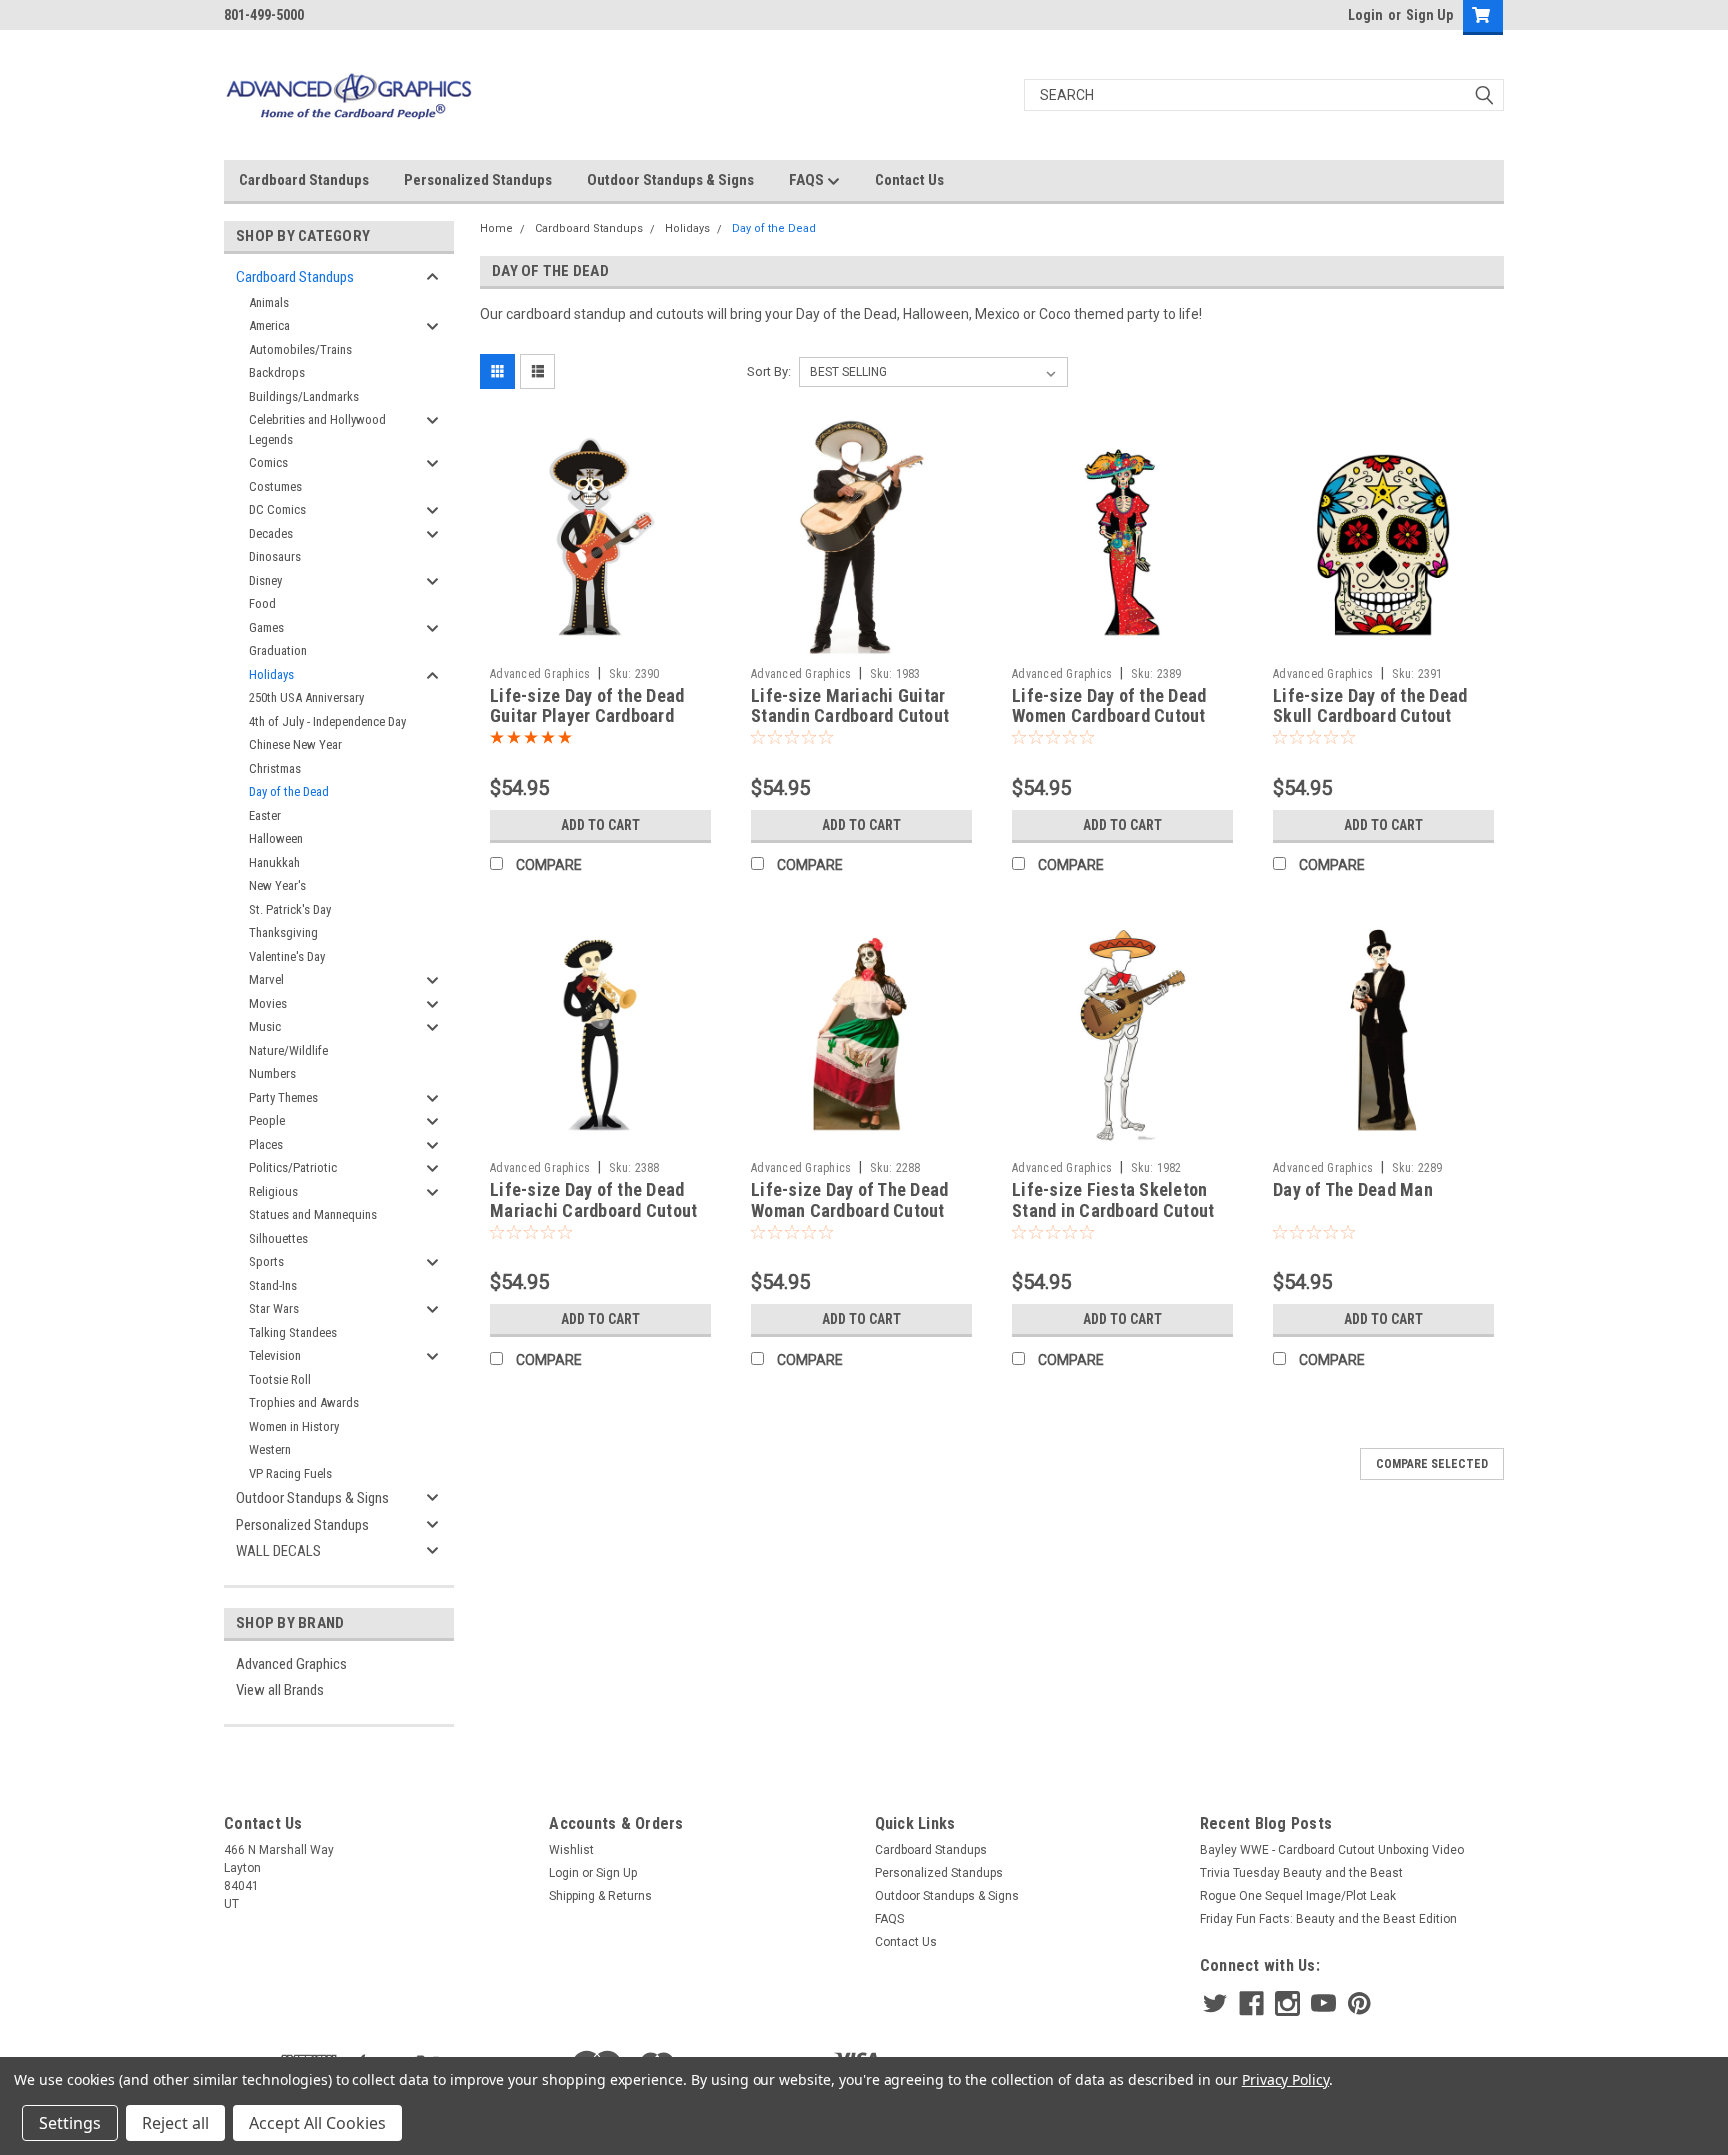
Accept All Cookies (317, 2123)
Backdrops (277, 372)
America (269, 325)
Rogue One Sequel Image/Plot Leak (1298, 1896)
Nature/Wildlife (288, 1050)
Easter (265, 815)
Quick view (601, 643)
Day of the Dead (289, 791)
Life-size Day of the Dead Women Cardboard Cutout (1109, 706)
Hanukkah (274, 862)
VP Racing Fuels (290, 1473)
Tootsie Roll (280, 1379)
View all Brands (280, 1690)
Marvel (266, 979)
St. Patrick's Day (290, 909)
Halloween (276, 838)
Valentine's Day (287, 956)
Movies (268, 1003)
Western (270, 1449)
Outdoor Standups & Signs (670, 180)
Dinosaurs (275, 556)
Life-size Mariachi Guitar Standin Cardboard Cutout (850, 706)
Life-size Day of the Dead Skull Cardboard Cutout (1370, 706)
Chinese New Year (295, 744)
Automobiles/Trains (300, 349)
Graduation (278, 650)
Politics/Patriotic (293, 1167)
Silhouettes (278, 1238)
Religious (273, 1191)
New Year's (277, 885)
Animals (269, 302)
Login (1365, 15)
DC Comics (277, 509)
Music (265, 1026)
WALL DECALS (278, 1551)
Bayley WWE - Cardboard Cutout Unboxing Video (1332, 1850)
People (267, 1120)
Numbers (272, 1073)
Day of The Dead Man (1353, 1189)
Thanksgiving (283, 932)
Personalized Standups (478, 180)
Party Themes (283, 1097)
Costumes (275, 486)
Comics (268, 462)
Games (266, 627)
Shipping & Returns (600, 1896)
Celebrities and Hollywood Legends (317, 429)
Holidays (271, 674)
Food (262, 603)
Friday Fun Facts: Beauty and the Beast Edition (1328, 1919)
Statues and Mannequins (313, 1214)
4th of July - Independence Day (327, 721)
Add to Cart (600, 825)
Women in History (294, 1426)
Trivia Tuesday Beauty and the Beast (1301, 1873)
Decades (271, 533)
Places (266, 1144)
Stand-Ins (273, 1285)
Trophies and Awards (304, 1402)
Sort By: (769, 371)
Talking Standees (293, 1332)
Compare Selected (1432, 1464)
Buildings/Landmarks (304, 396)
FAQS (808, 180)
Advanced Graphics (291, 1664)
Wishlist (571, 1850)
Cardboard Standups (304, 180)
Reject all (175, 2123)
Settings (70, 2123)
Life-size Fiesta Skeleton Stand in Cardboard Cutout (1113, 1200)
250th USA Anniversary (306, 697)
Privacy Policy (1285, 2079)
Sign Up (1429, 15)
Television (275, 1355)
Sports (266, 1261)
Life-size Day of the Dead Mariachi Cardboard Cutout (593, 1200)
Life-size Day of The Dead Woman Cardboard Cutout (849, 1200)
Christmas (275, 768)
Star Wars (274, 1308)
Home (496, 228)
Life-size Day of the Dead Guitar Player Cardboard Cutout (587, 716)
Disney (265, 580)
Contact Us (909, 180)
